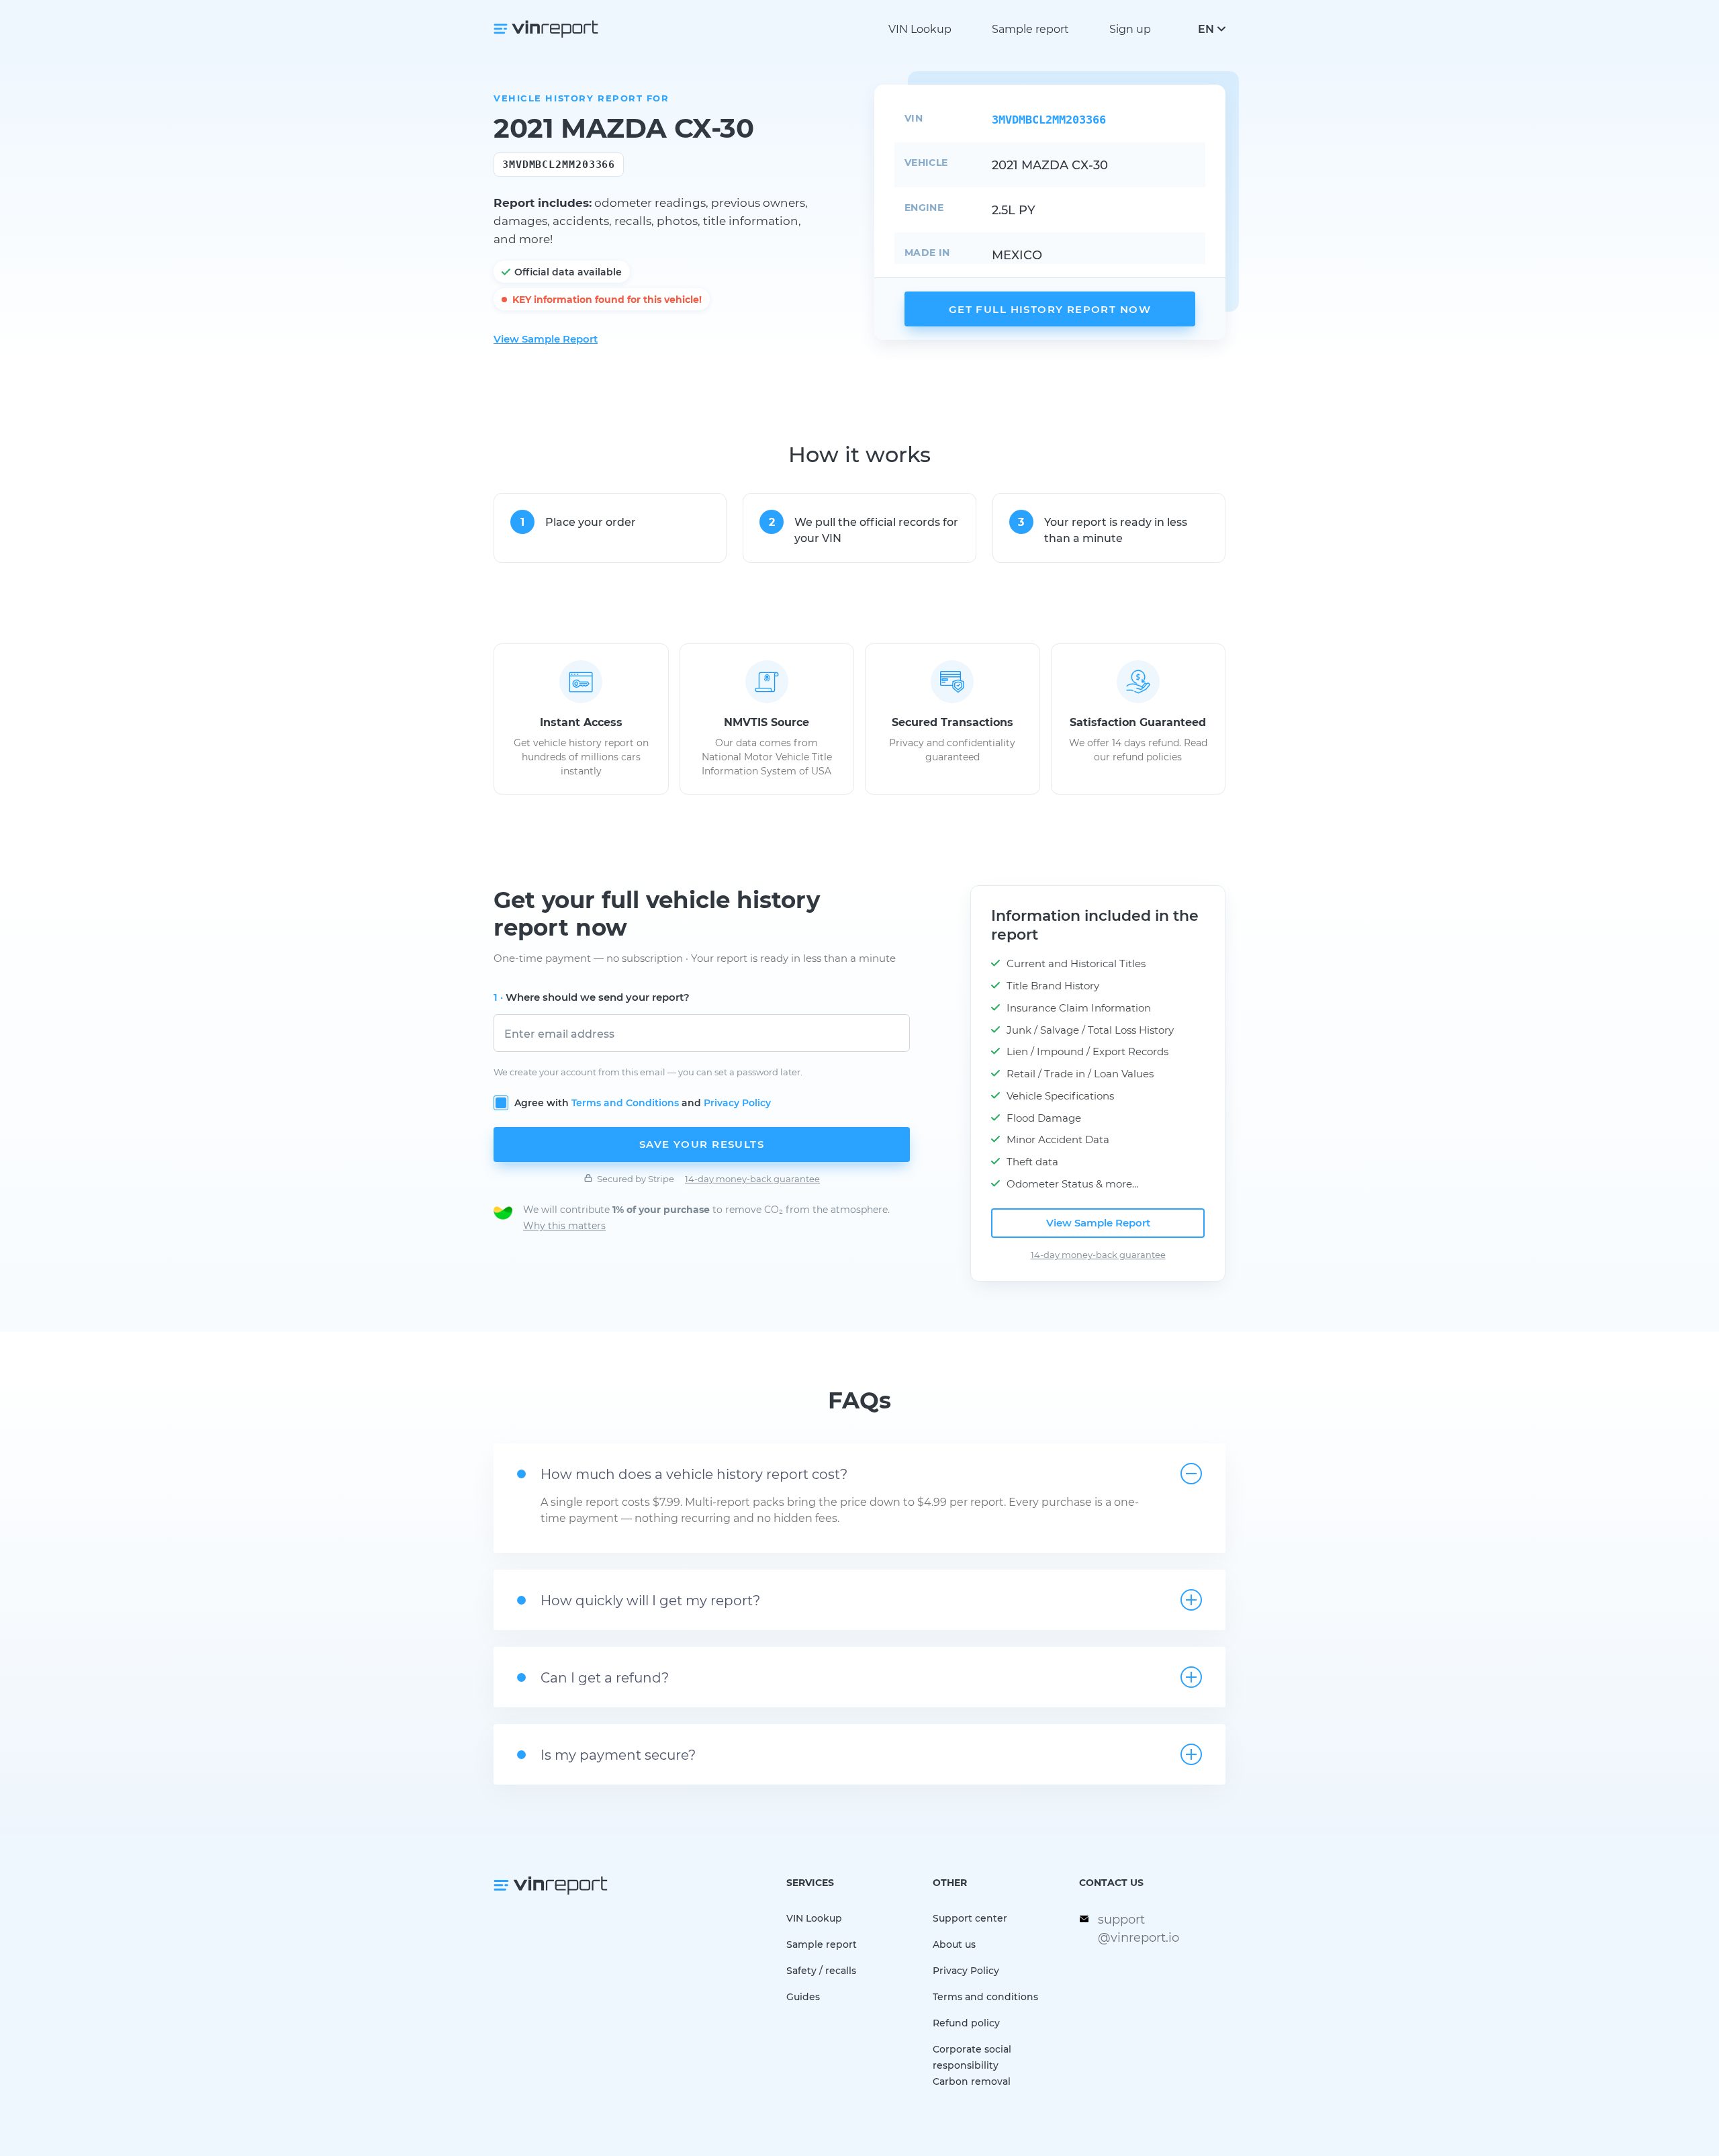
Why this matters (564, 1225)
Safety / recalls (821, 1970)
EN (1206, 29)
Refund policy (966, 2023)
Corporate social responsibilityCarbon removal (972, 2065)
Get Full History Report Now (1050, 309)
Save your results (702, 1144)
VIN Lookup (920, 29)
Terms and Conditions (625, 1103)
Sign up (1130, 29)
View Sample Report (546, 339)
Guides (803, 1996)
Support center (970, 1918)
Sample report (1030, 29)
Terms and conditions (985, 1996)
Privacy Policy (737, 1103)
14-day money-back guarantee (752, 1178)
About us (954, 1944)
